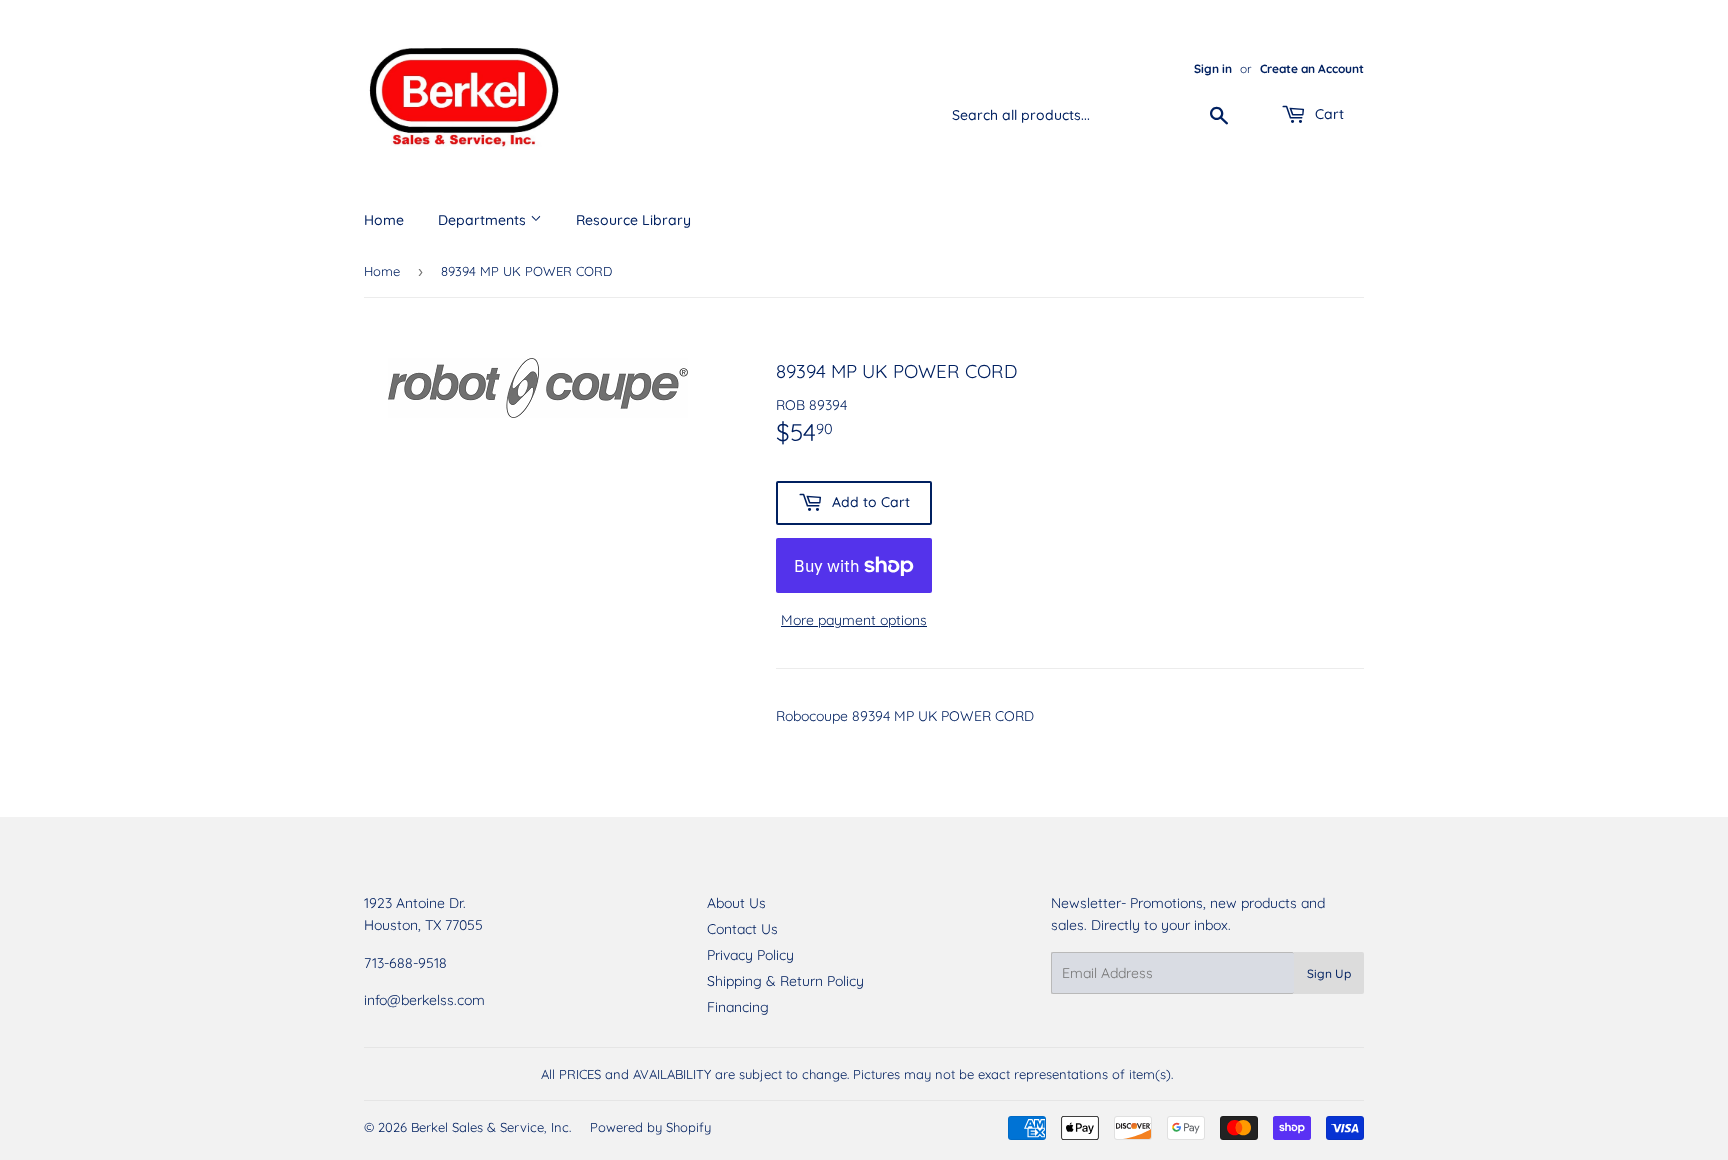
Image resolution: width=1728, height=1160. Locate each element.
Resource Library (633, 220)
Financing (738, 1007)
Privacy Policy (750, 955)
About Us (736, 903)
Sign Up (1329, 973)
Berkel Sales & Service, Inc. (491, 1127)
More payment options (854, 620)
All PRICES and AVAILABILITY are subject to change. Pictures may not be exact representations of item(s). (857, 1074)
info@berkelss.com (424, 1000)
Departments (484, 220)
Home (384, 220)
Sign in (1213, 68)
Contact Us (742, 929)
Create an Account (1312, 68)
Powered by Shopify (650, 1127)
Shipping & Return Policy (785, 981)
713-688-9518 (405, 963)
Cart (1327, 114)
